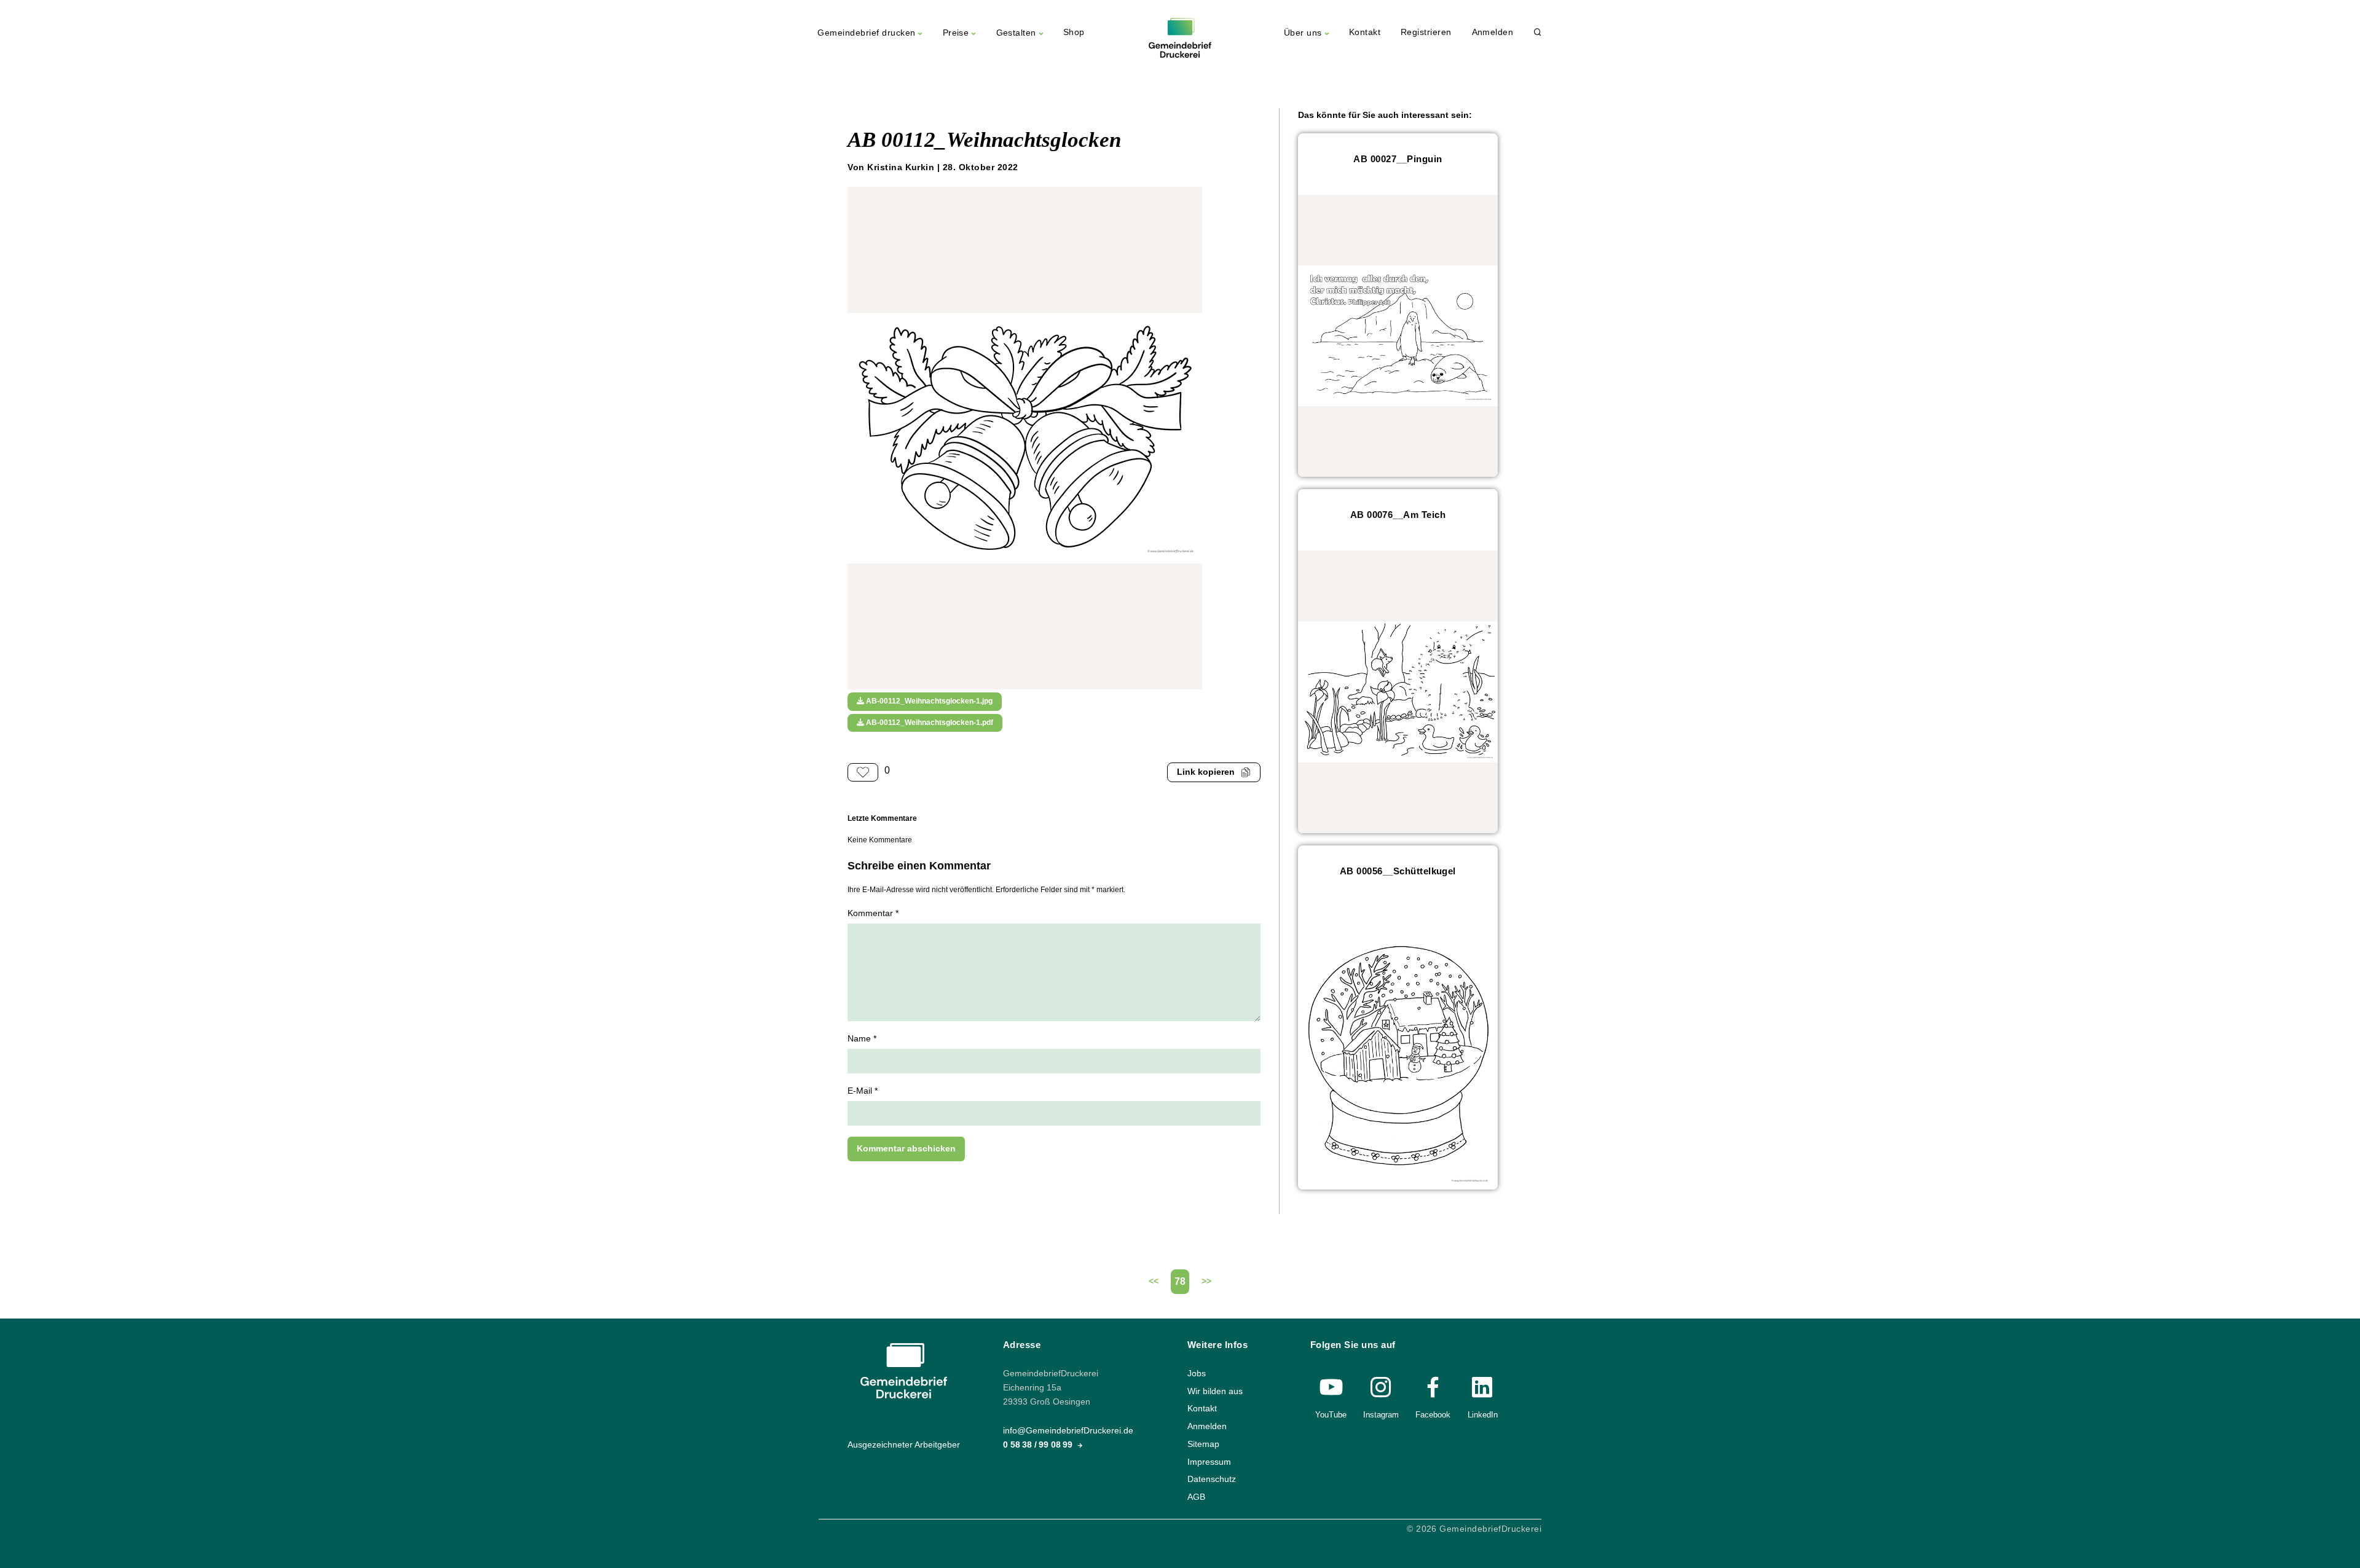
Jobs (1197, 1374)
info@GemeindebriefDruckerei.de (1068, 1431)
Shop (1074, 32)
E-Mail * (863, 1091)
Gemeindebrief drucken (866, 33)
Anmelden (1493, 32)
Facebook (1433, 1415)
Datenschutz (1212, 1479)
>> (1206, 1281)
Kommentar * (873, 913)
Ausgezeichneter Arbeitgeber (904, 1445)
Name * (862, 1039)
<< (1154, 1281)
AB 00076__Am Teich (1398, 515)
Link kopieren (1206, 772)
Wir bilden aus (1215, 1391)
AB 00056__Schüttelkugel (1398, 871)
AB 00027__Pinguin (1398, 159)
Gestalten (1016, 33)
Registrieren (1426, 32)
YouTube (1331, 1415)
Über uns (1303, 33)
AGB (1196, 1496)
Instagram (1381, 1415)
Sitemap (1203, 1444)
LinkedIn (1483, 1415)
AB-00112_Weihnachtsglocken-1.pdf (929, 723)
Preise (956, 33)
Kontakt (1365, 32)
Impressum (1209, 1461)
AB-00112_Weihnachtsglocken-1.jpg (928, 701)
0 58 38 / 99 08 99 (1039, 1445)
